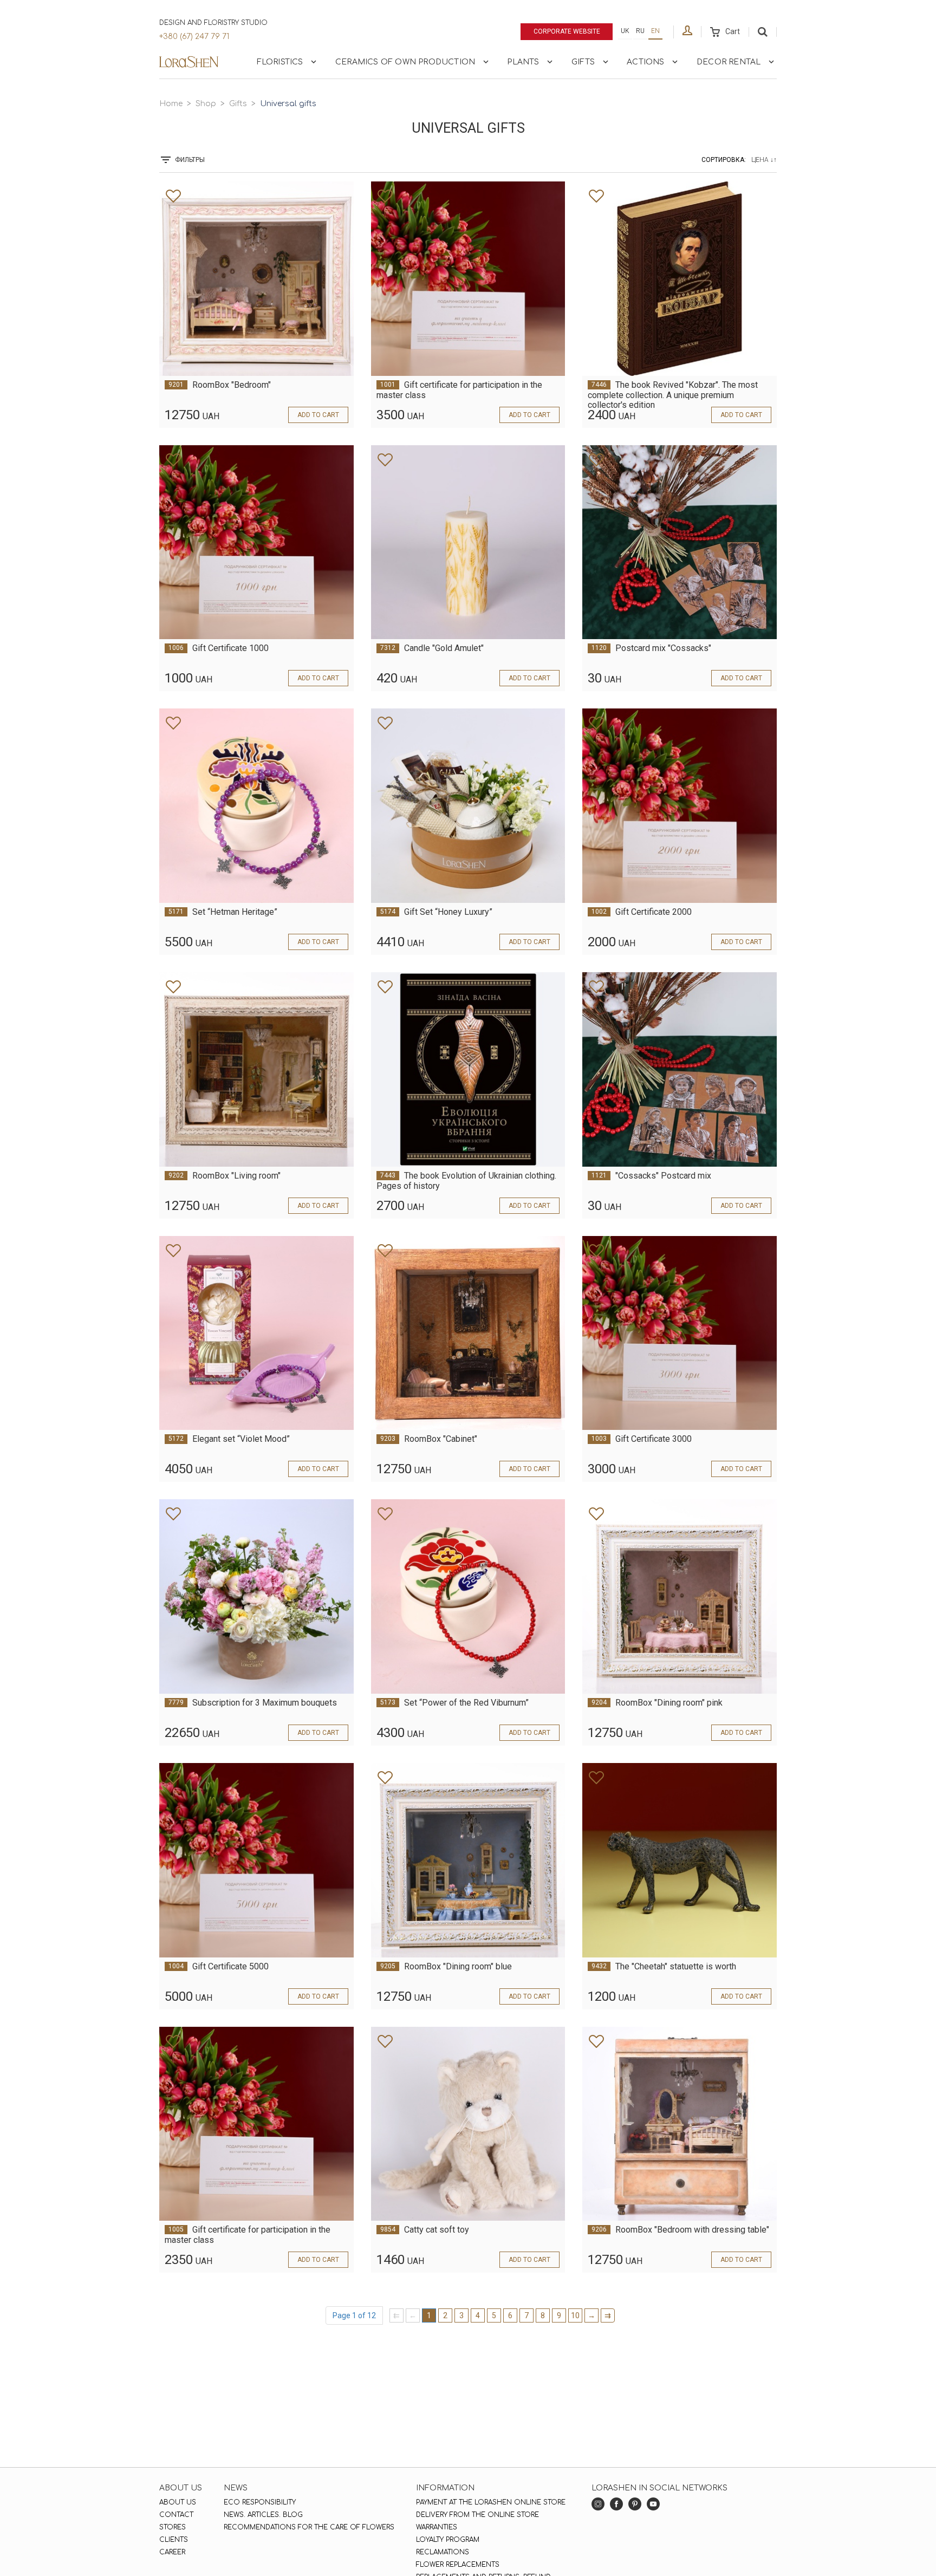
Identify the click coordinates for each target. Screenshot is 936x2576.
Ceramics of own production (405, 62)
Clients (174, 2540)
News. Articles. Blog (263, 2515)
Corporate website (567, 31)
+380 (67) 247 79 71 (194, 37)
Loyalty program (448, 2540)
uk (625, 31)
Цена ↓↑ (764, 160)
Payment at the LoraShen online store (491, 2502)
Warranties (437, 2527)
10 (575, 2315)
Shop (206, 104)
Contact (176, 2515)
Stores (173, 2527)
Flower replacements (458, 2565)
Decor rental (729, 62)
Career (172, 2552)
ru (640, 31)
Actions (645, 62)
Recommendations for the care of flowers (309, 2527)
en (655, 31)
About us (178, 2502)
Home (171, 104)
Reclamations (443, 2552)
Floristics (280, 62)
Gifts (583, 62)
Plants (523, 62)
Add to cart (318, 415)
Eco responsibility (260, 2502)
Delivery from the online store (477, 2515)
